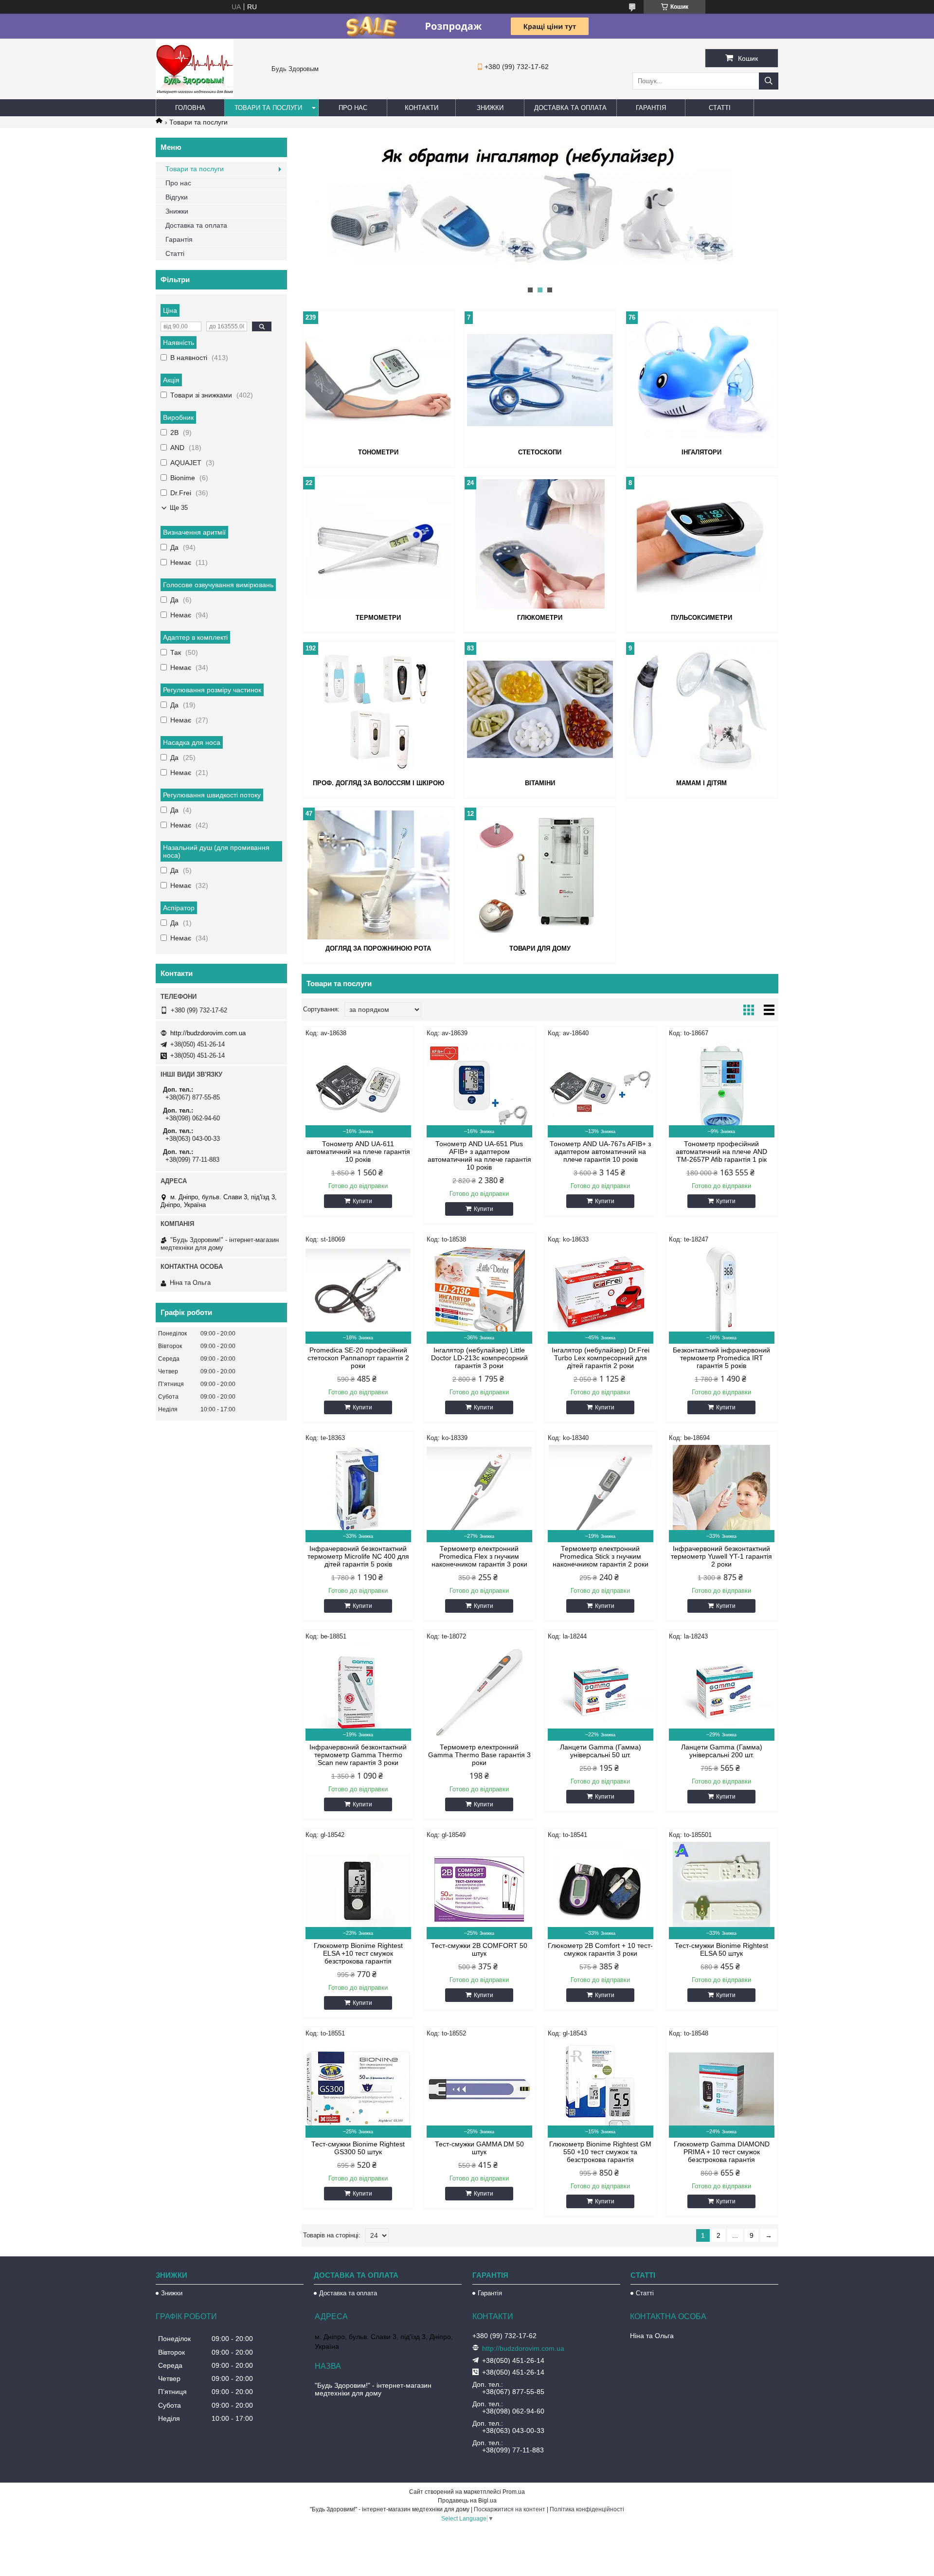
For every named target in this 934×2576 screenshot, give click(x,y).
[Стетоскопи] (540, 378)
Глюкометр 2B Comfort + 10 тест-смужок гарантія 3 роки (600, 1949)
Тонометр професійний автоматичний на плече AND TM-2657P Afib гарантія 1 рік (721, 1152)
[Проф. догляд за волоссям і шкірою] (378, 709)
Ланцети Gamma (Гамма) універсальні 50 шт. (601, 1751)
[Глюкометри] (540, 544)
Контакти (422, 108)
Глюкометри (540, 618)
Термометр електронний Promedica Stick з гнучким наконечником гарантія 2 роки (601, 1556)
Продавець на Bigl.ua (467, 2501)
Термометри (378, 618)
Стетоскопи (540, 452)
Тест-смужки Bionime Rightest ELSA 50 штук (721, 1949)
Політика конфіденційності (587, 2509)
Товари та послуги (268, 108)
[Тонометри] (378, 378)
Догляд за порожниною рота (378, 948)
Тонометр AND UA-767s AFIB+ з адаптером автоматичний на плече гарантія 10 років (600, 1152)
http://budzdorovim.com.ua (208, 1033)
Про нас (353, 108)
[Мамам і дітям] (701, 709)
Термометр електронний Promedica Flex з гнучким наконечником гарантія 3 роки (479, 1556)
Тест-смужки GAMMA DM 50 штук (479, 2148)
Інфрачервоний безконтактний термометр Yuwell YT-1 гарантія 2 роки (721, 1556)
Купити (362, 1201)
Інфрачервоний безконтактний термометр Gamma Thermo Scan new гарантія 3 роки (358, 1755)
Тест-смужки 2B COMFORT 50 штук (479, 1949)
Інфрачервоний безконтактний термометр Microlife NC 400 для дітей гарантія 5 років (358, 1556)
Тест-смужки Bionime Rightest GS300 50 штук (358, 2148)
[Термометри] (378, 544)
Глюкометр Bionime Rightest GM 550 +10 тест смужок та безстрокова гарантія (600, 2152)
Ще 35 (179, 508)
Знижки (490, 108)
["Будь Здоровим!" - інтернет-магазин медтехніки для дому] (195, 95)
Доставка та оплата (570, 108)
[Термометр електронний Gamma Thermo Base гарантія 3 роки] (479, 1692)
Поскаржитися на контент (510, 2509)
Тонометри (378, 452)
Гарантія (651, 108)
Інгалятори (701, 452)
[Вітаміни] (540, 709)
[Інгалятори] (701, 378)
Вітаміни (540, 783)
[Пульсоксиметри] (701, 544)
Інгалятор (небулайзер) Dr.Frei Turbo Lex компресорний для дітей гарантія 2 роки (601, 1358)
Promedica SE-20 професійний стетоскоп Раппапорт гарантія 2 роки (358, 1358)
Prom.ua (514, 2492)
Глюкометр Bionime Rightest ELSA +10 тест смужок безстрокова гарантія (358, 1953)
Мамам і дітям (701, 783)
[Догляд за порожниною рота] (378, 875)
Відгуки (177, 197)
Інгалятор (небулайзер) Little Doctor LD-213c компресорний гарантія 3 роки (479, 1358)
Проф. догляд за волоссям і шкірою (378, 783)
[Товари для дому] (540, 875)
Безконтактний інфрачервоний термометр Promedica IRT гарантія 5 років (721, 1358)
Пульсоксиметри (701, 618)
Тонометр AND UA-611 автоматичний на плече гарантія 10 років (358, 1152)
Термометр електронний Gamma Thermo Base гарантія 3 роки (479, 1755)
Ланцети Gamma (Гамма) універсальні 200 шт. (722, 1751)
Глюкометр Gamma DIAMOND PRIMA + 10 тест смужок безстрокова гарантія (722, 2152)
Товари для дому (540, 948)
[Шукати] (769, 81)
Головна (190, 108)
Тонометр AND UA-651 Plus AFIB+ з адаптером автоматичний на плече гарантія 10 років (479, 1155)
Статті (720, 108)
